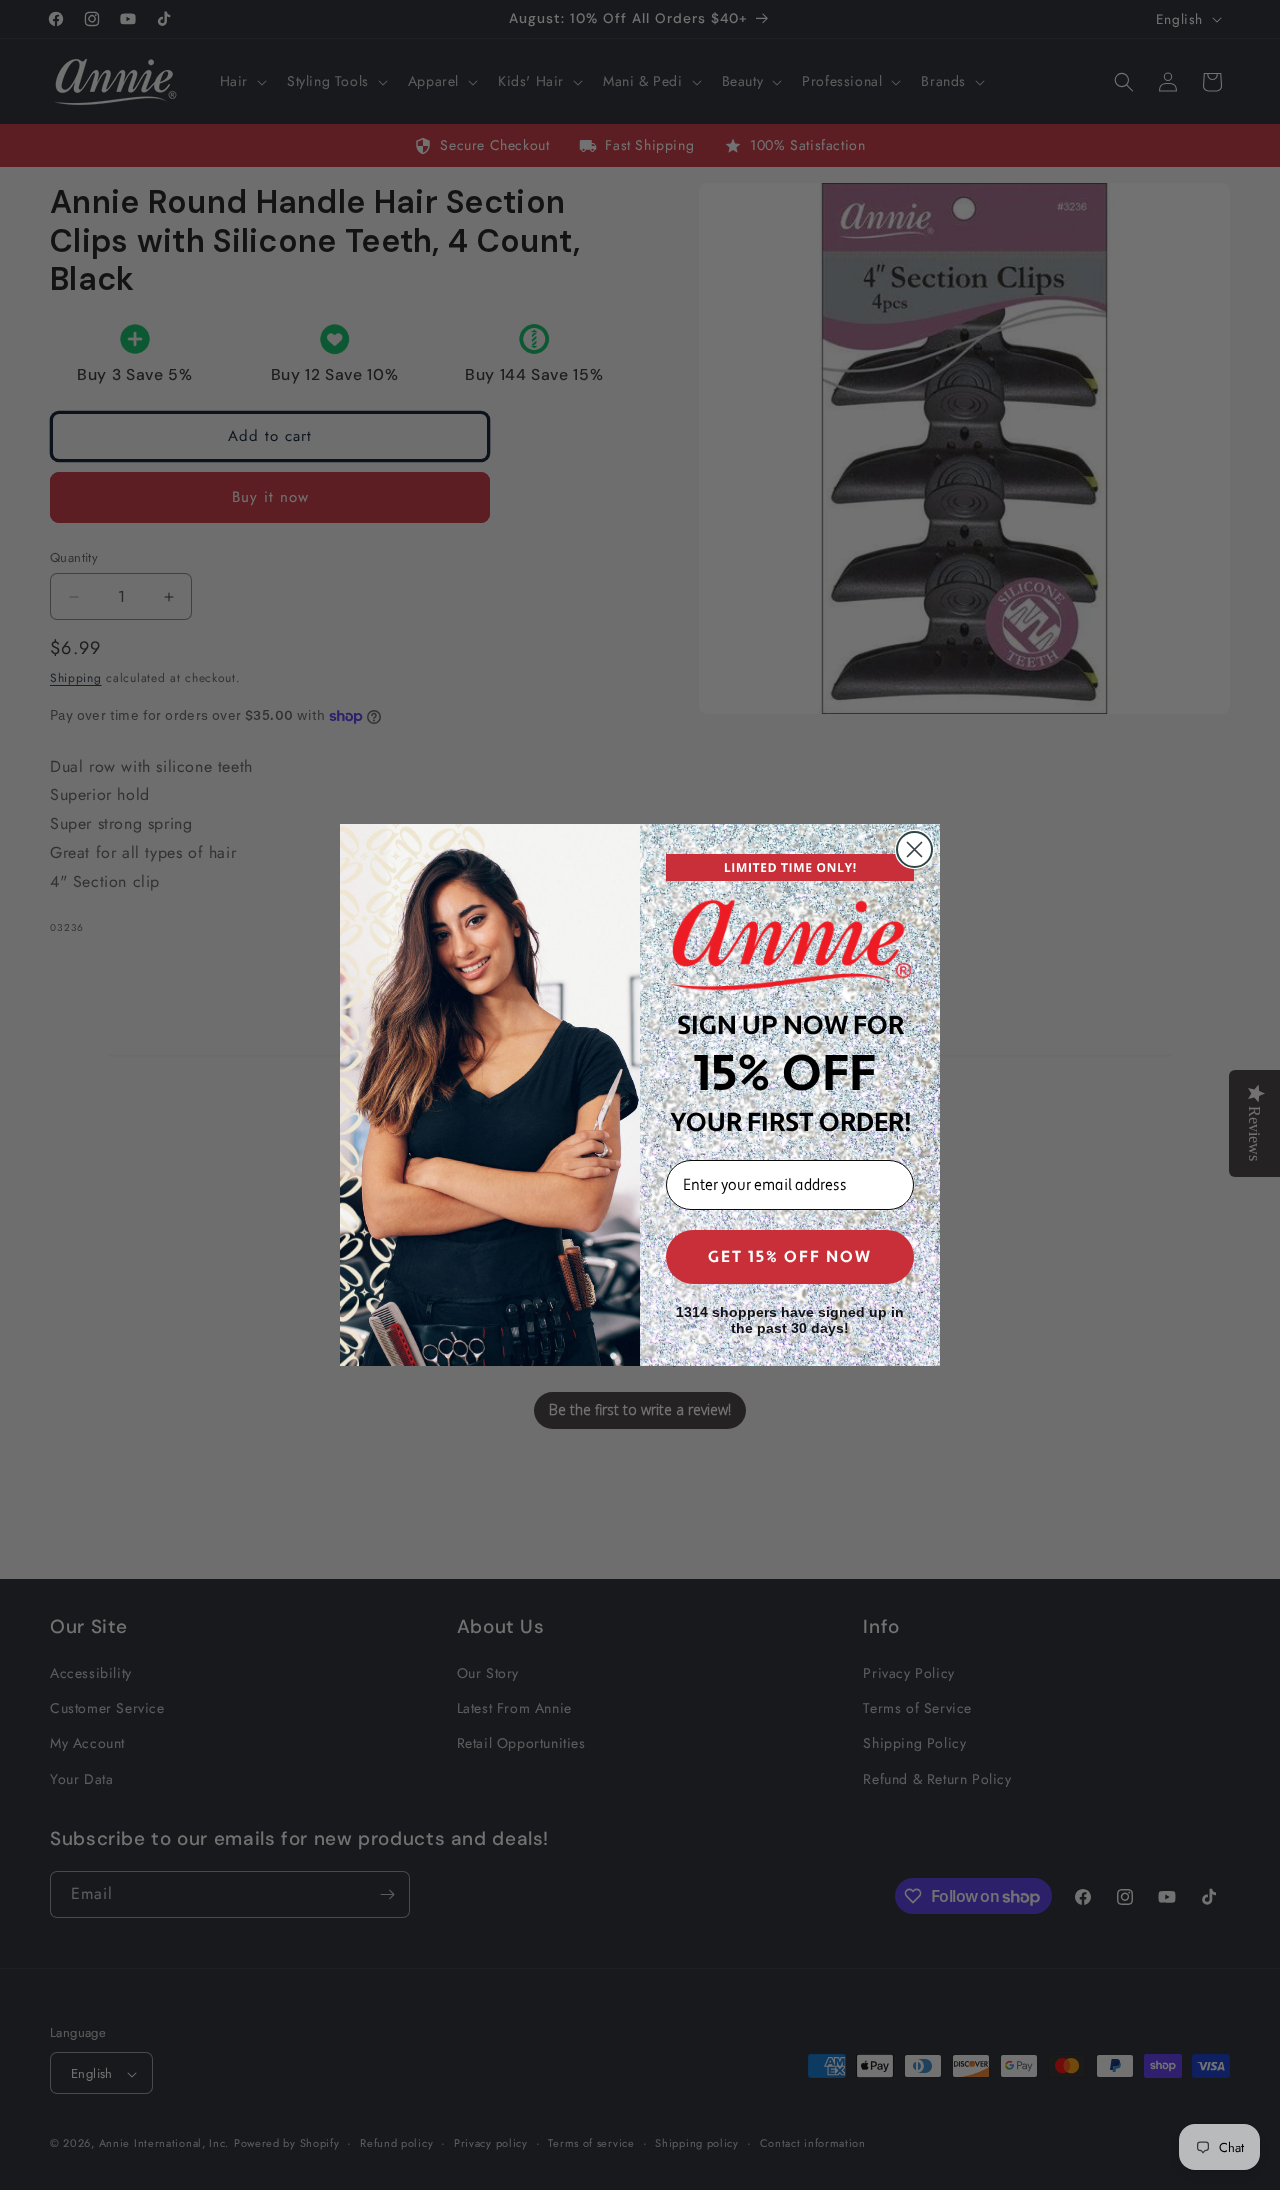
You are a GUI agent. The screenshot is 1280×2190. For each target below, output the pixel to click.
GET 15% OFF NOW (790, 1257)
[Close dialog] (914, 849)
